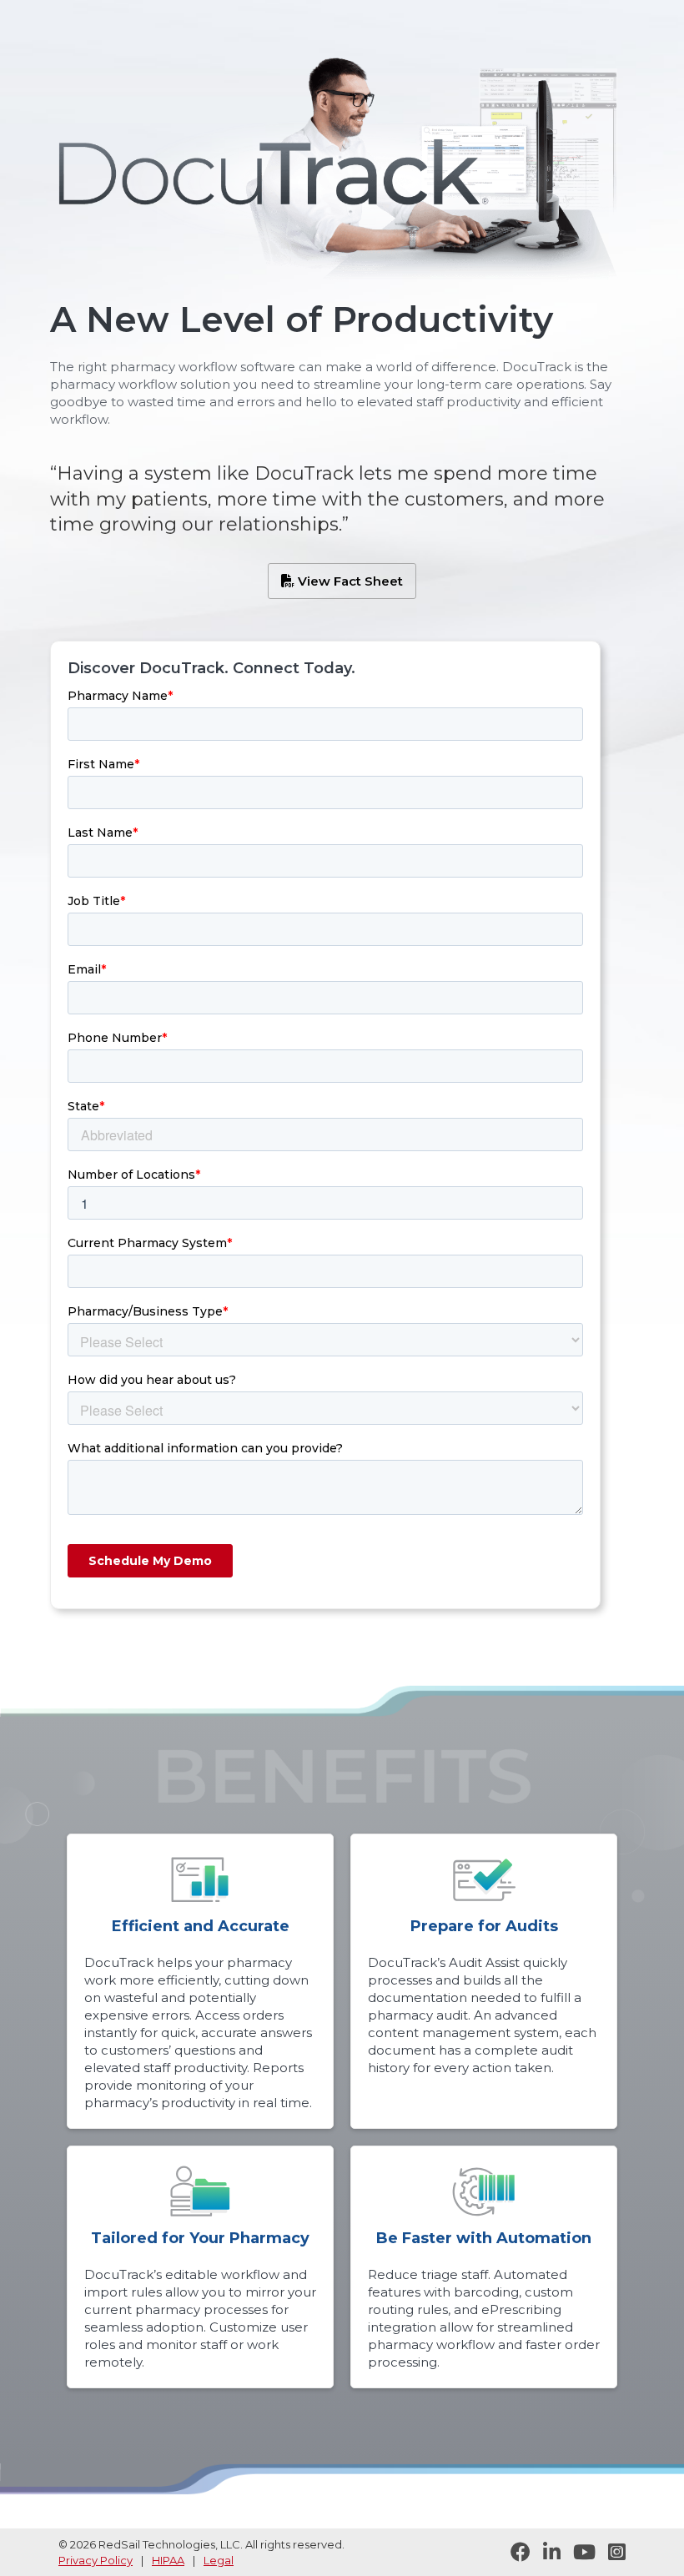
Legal (219, 2560)
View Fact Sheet (342, 581)
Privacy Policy (96, 2560)
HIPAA (168, 2560)
